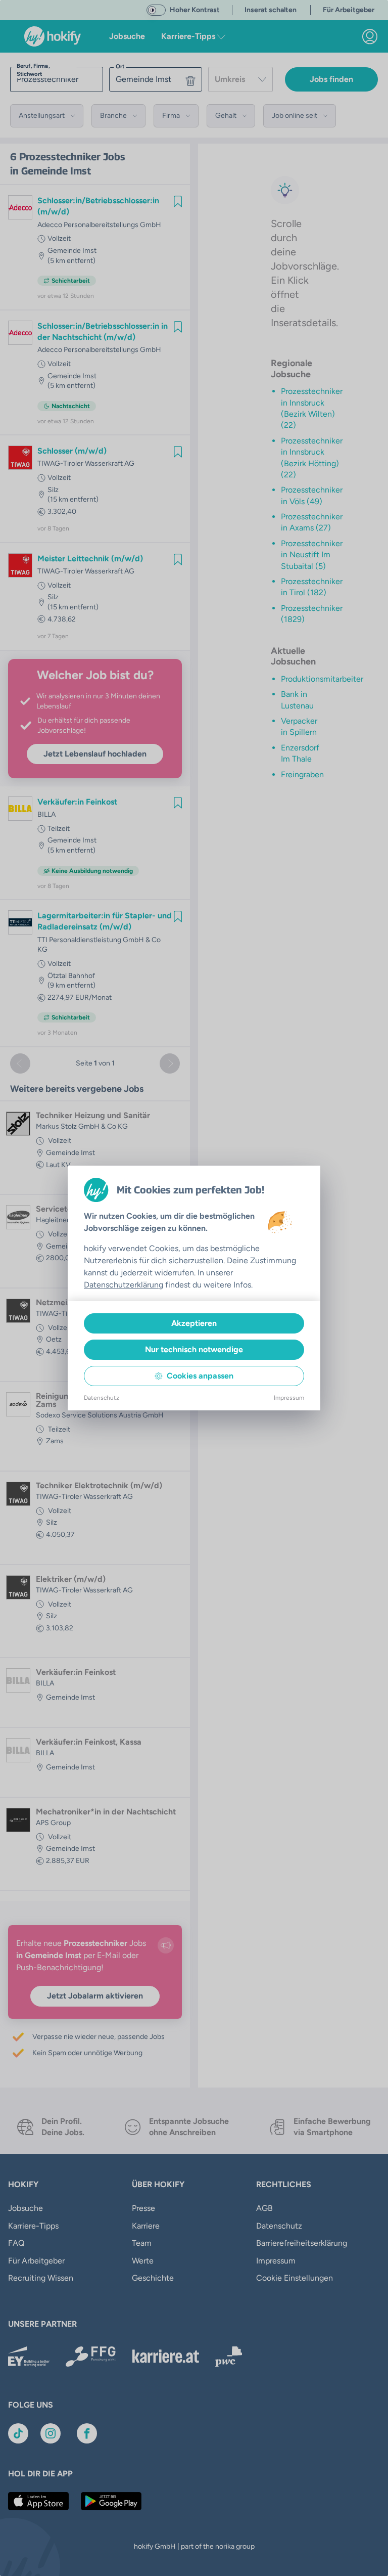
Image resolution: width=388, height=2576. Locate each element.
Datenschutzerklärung (124, 1285)
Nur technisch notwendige (194, 1349)
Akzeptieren (194, 1323)
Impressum (289, 1398)
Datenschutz (102, 1398)
